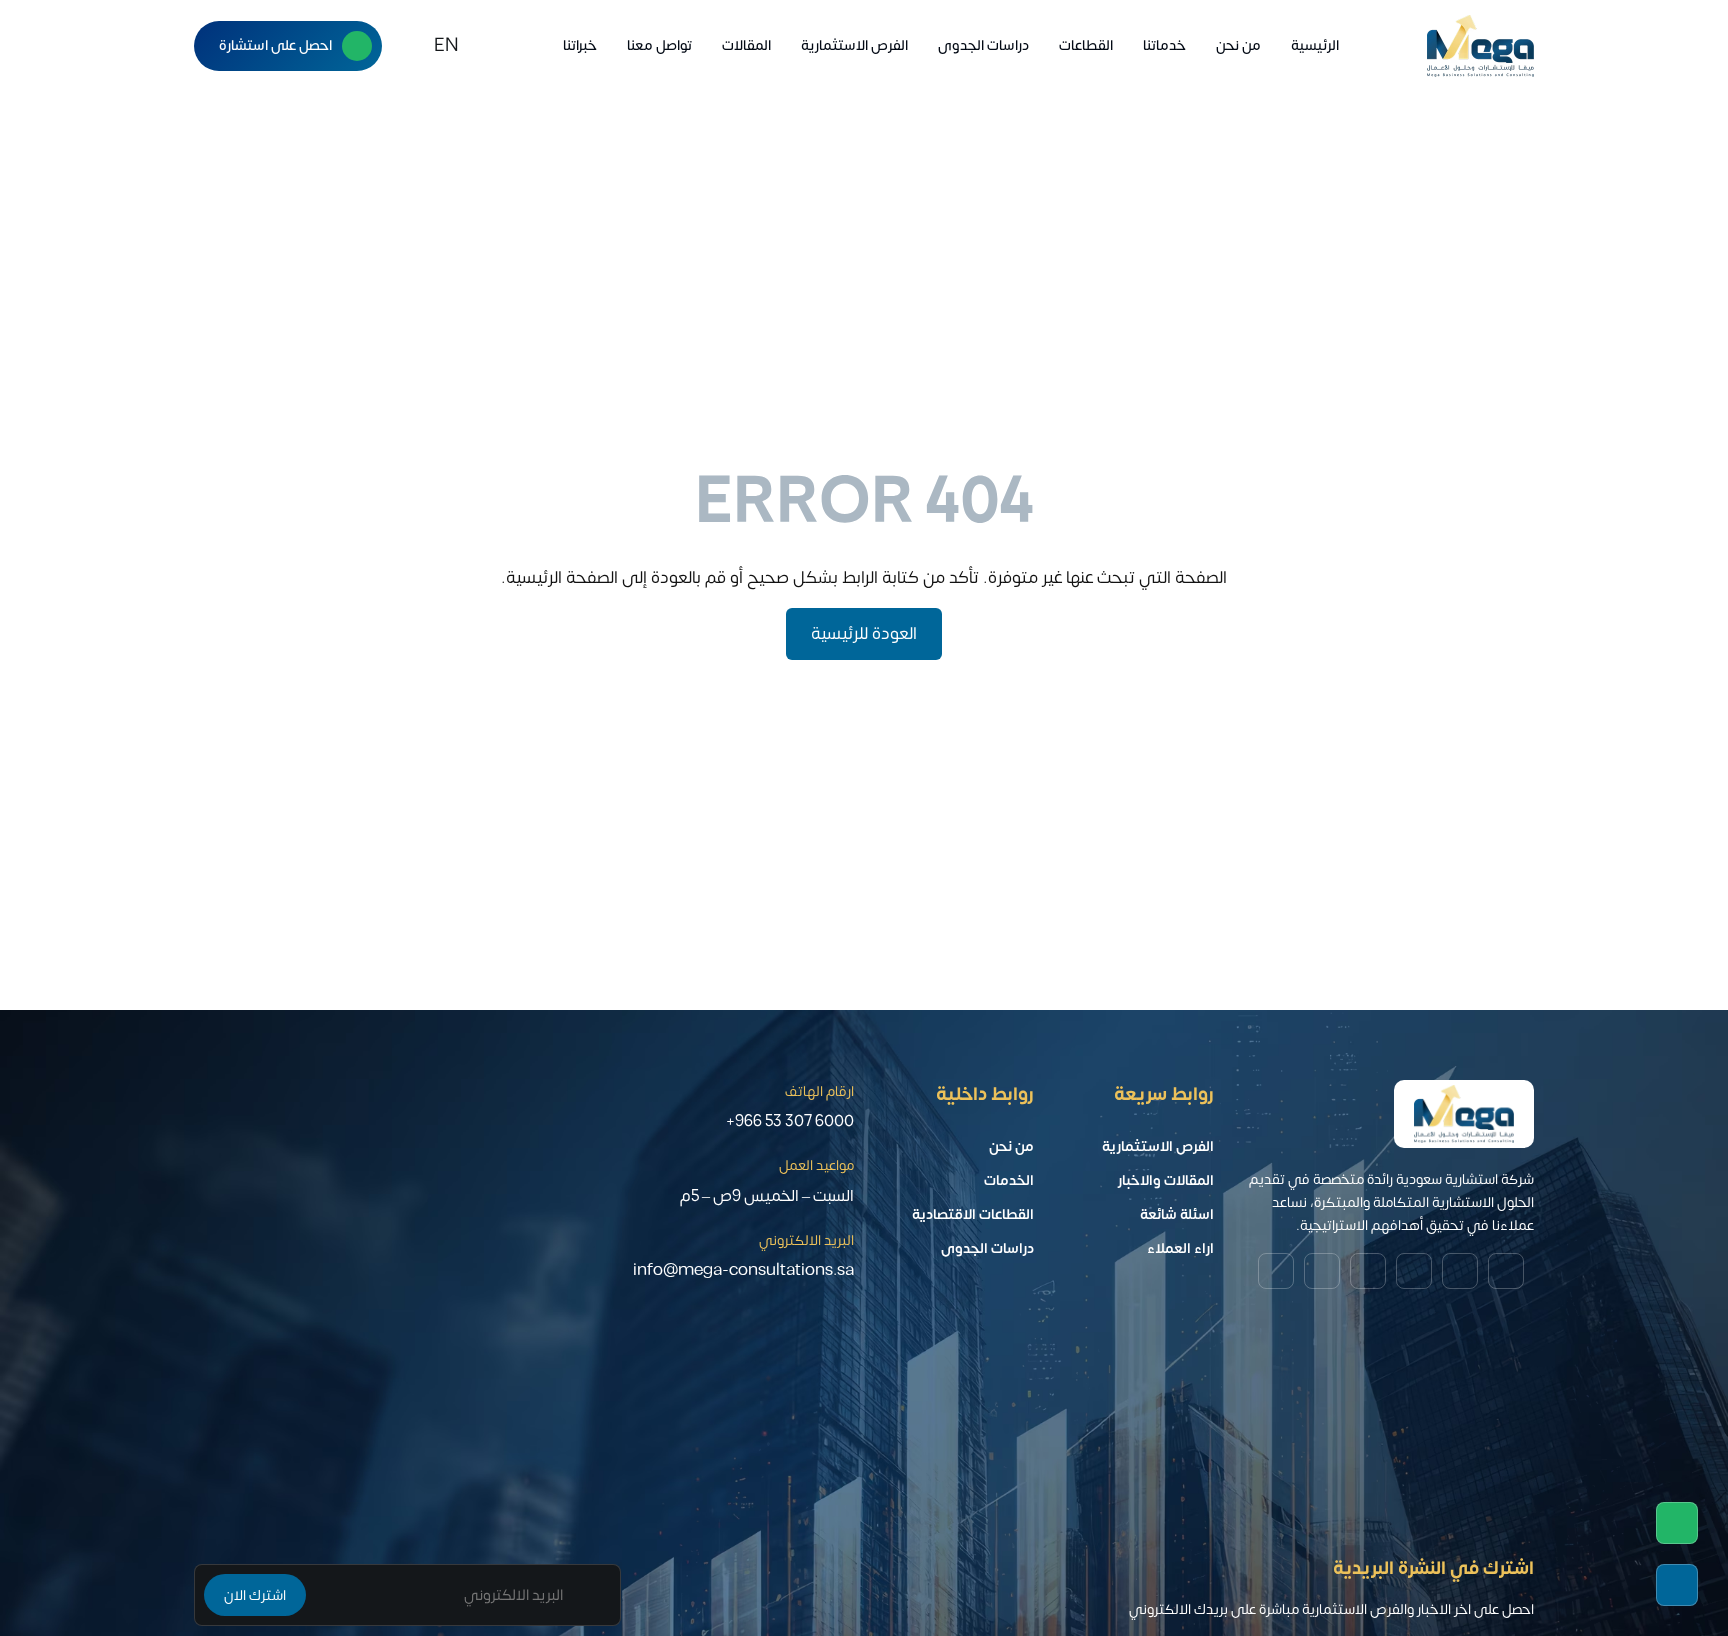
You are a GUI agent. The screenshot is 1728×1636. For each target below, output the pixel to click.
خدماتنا (1164, 45)
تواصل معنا (659, 45)
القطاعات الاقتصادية (973, 1214)
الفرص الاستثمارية (854, 45)
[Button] (357, 46)
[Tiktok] (1322, 1271)
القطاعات (1086, 45)
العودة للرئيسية (864, 634)
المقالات (746, 45)
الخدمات (1009, 1180)
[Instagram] (1460, 1271)
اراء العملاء (1180, 1248)
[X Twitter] (1414, 1271)
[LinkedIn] (1368, 1271)
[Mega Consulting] (1480, 46)
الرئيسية (1315, 45)
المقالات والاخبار (1166, 1180)
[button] (410, 46)
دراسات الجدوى (983, 45)
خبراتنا (580, 45)
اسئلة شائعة (1177, 1214)
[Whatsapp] (1677, 1523)
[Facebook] (1276, 1271)
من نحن (1238, 45)
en (446, 45)
